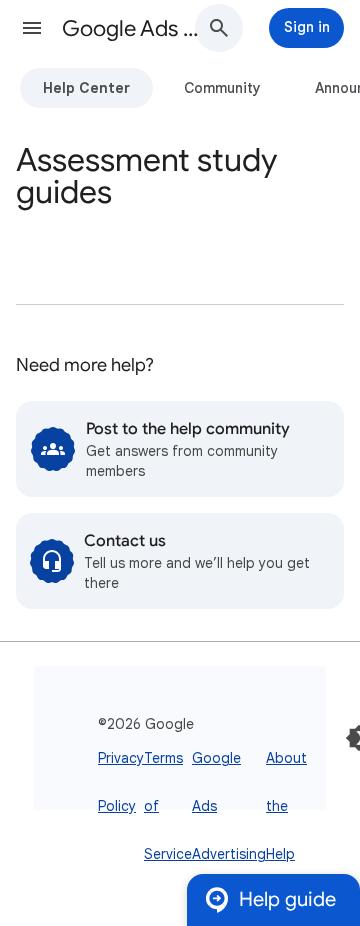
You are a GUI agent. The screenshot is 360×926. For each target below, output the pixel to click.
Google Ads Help (136, 28)
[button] (32, 28)
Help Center (86, 88)
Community (222, 88)
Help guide (287, 899)
